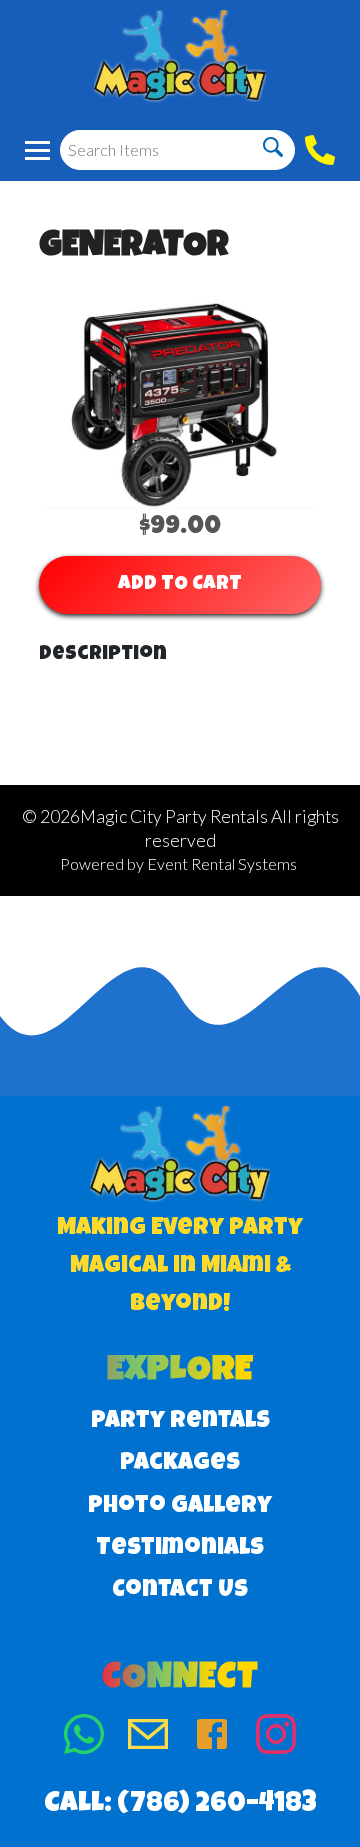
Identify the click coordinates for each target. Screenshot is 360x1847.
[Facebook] (212, 1738)
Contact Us (180, 1591)
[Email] (148, 1738)
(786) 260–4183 (217, 1805)
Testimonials (180, 1549)
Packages (180, 1464)
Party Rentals (180, 1422)
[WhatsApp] (84, 1738)
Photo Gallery (180, 1507)
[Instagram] (276, 1738)
